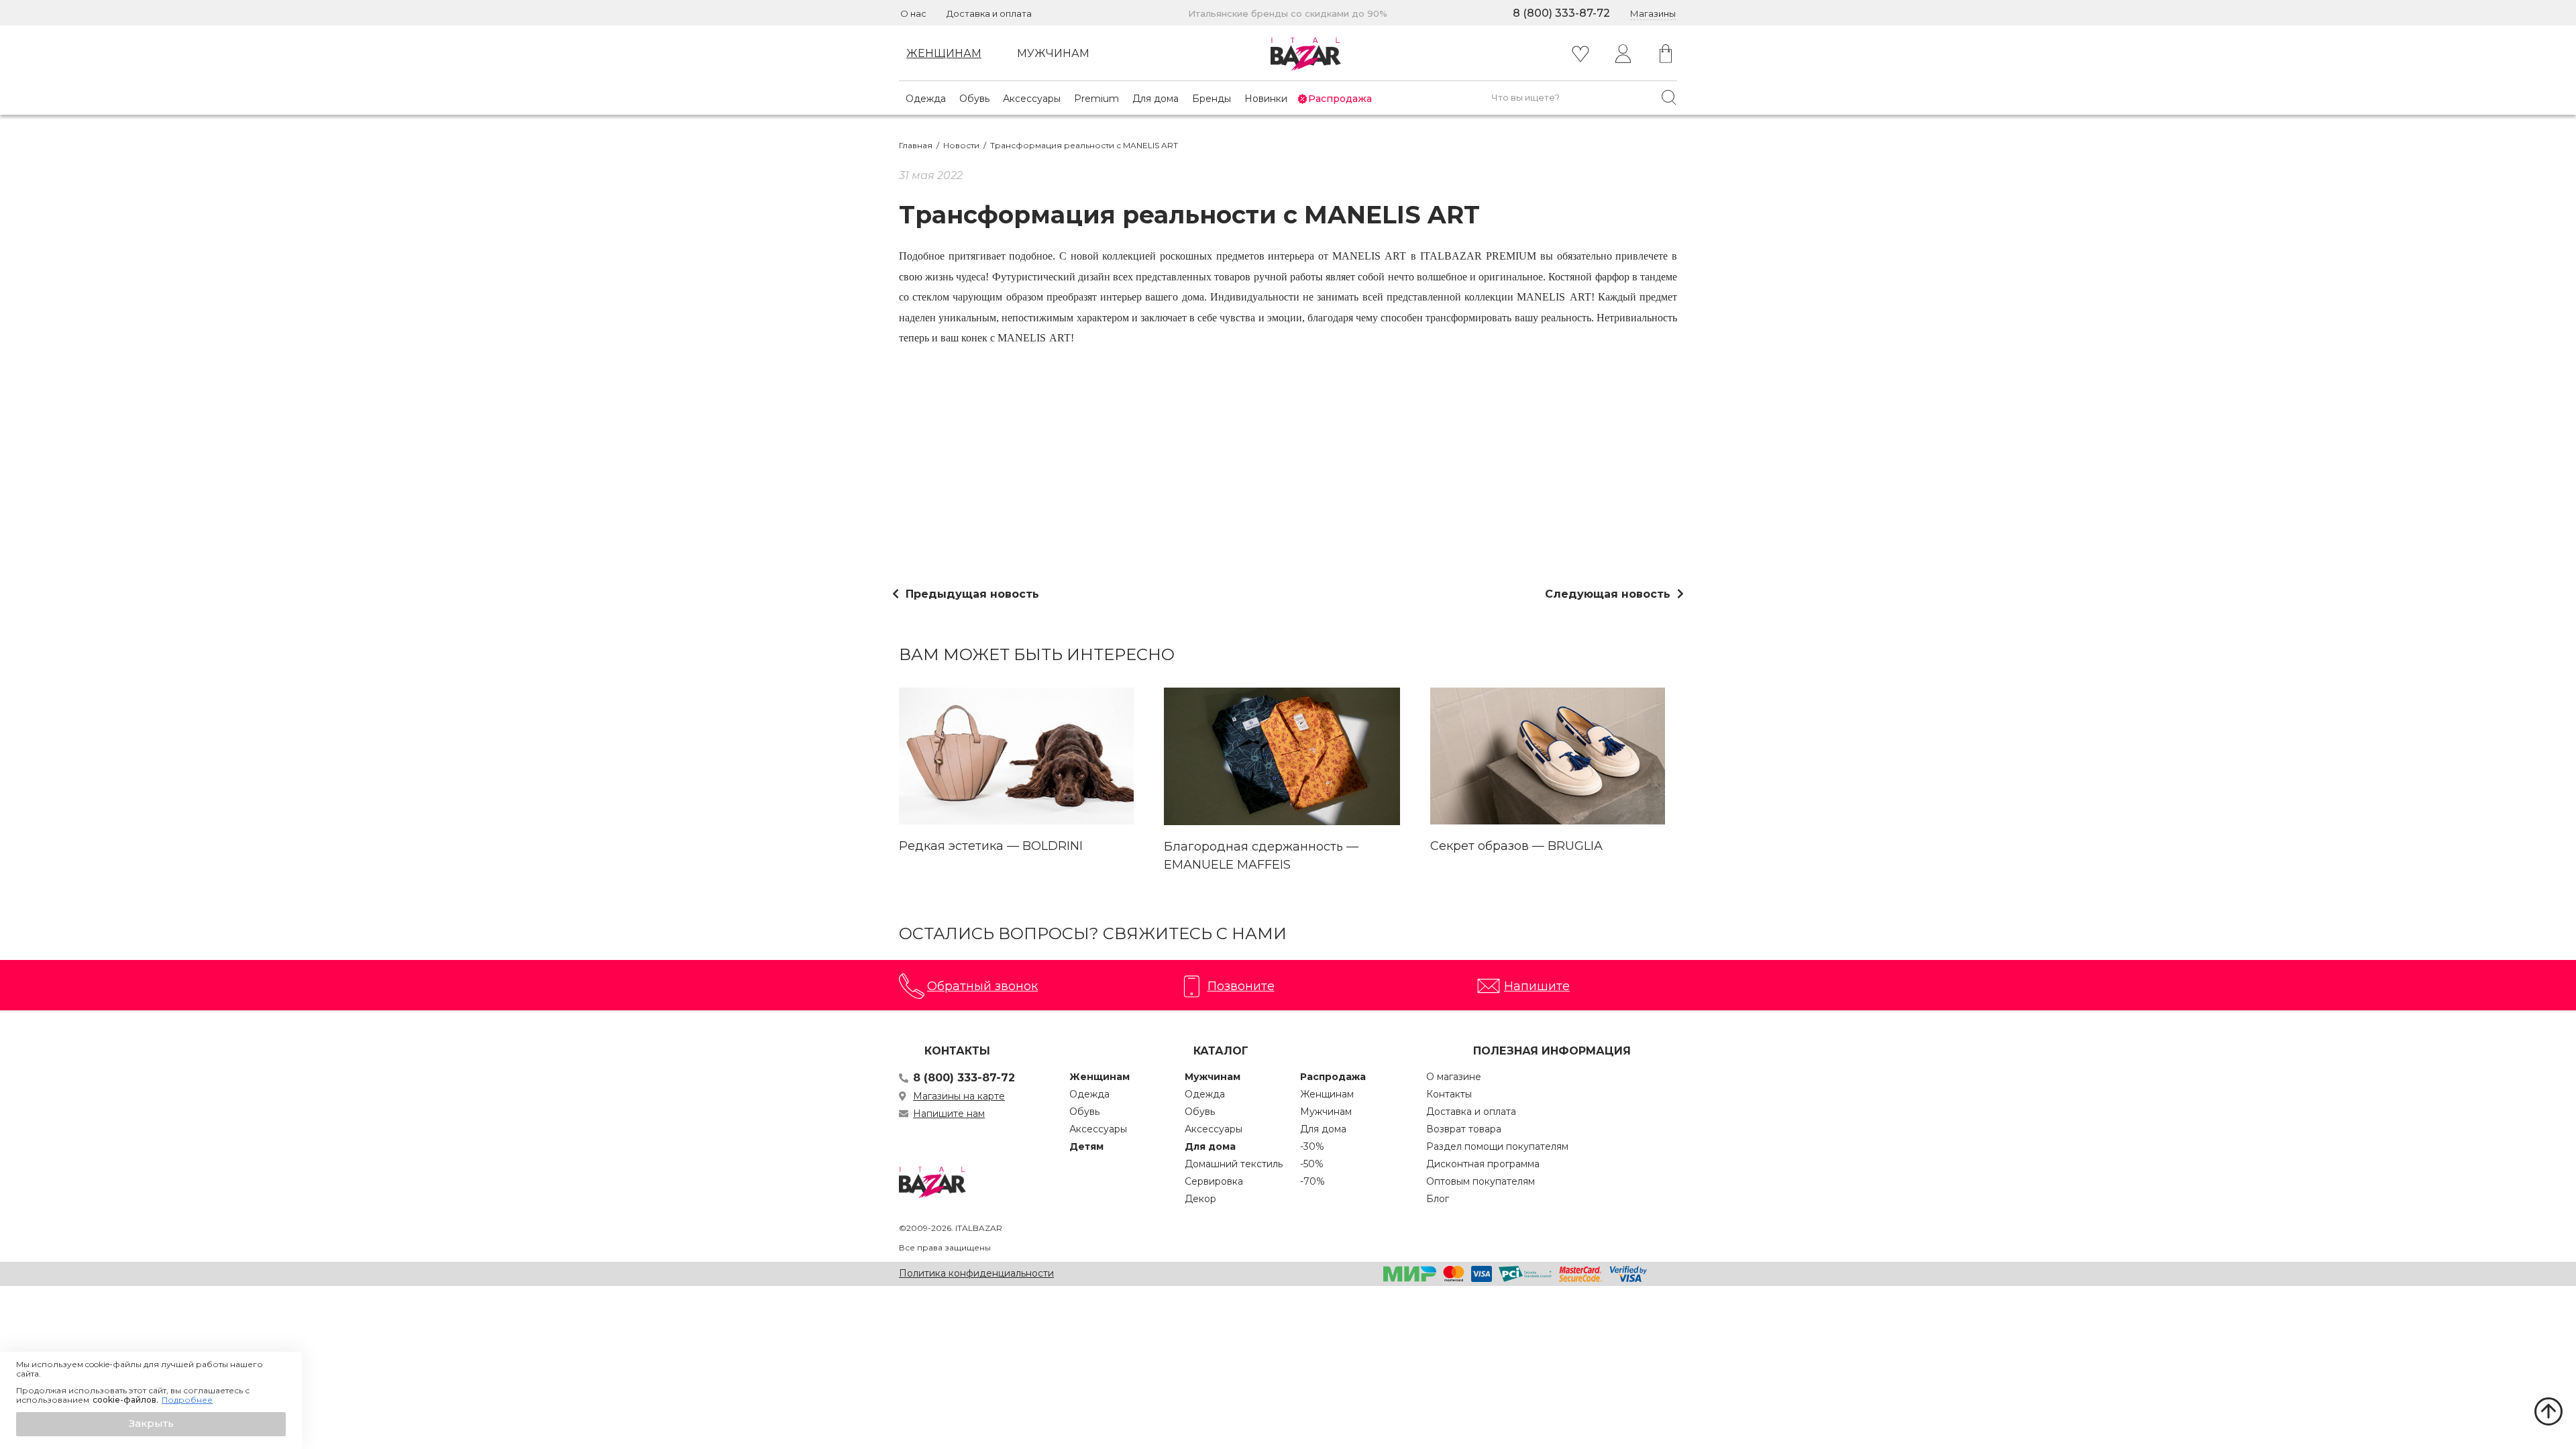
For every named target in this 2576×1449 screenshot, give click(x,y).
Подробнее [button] (187, 1400)
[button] (151, 1424)
